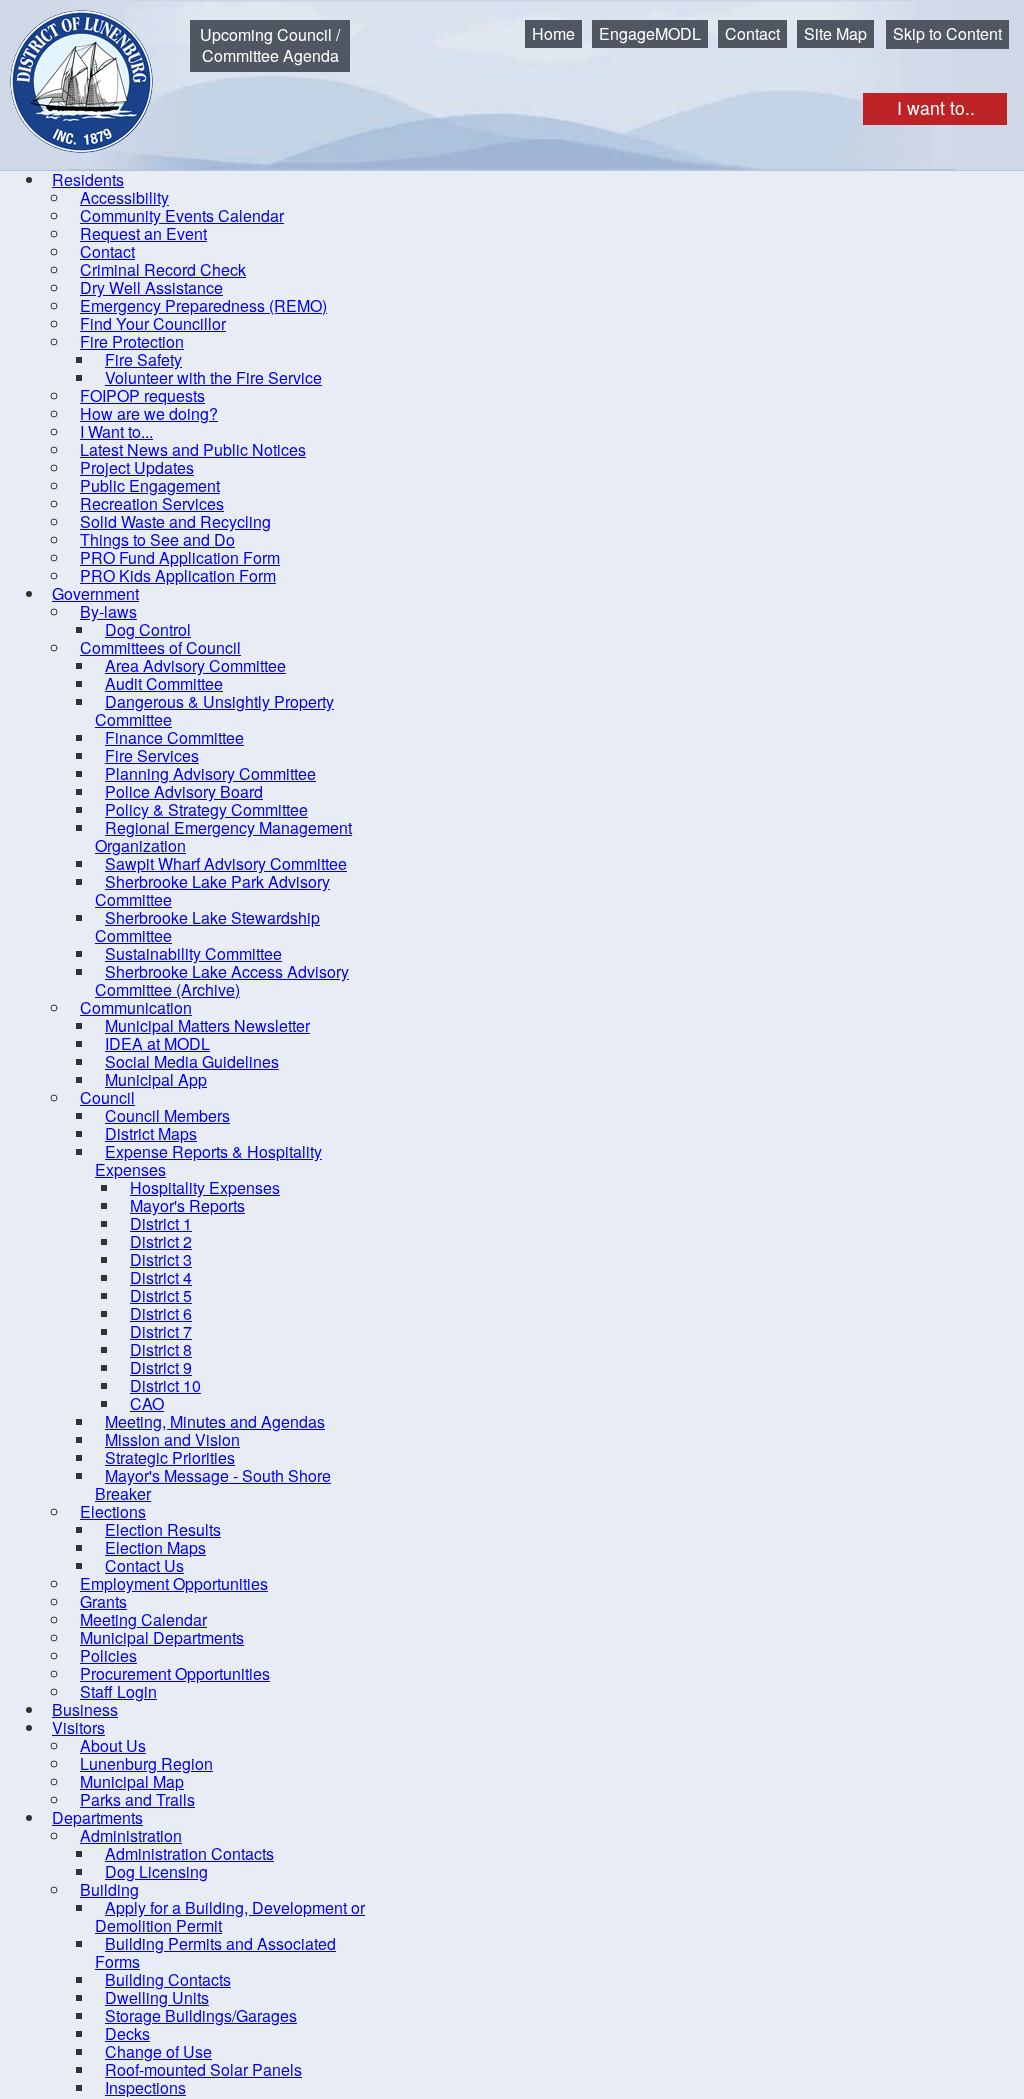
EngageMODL (650, 33)
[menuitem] (88, 179)
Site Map (835, 33)
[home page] (67, 66)
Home (553, 33)
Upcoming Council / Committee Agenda (270, 45)
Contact (752, 33)
